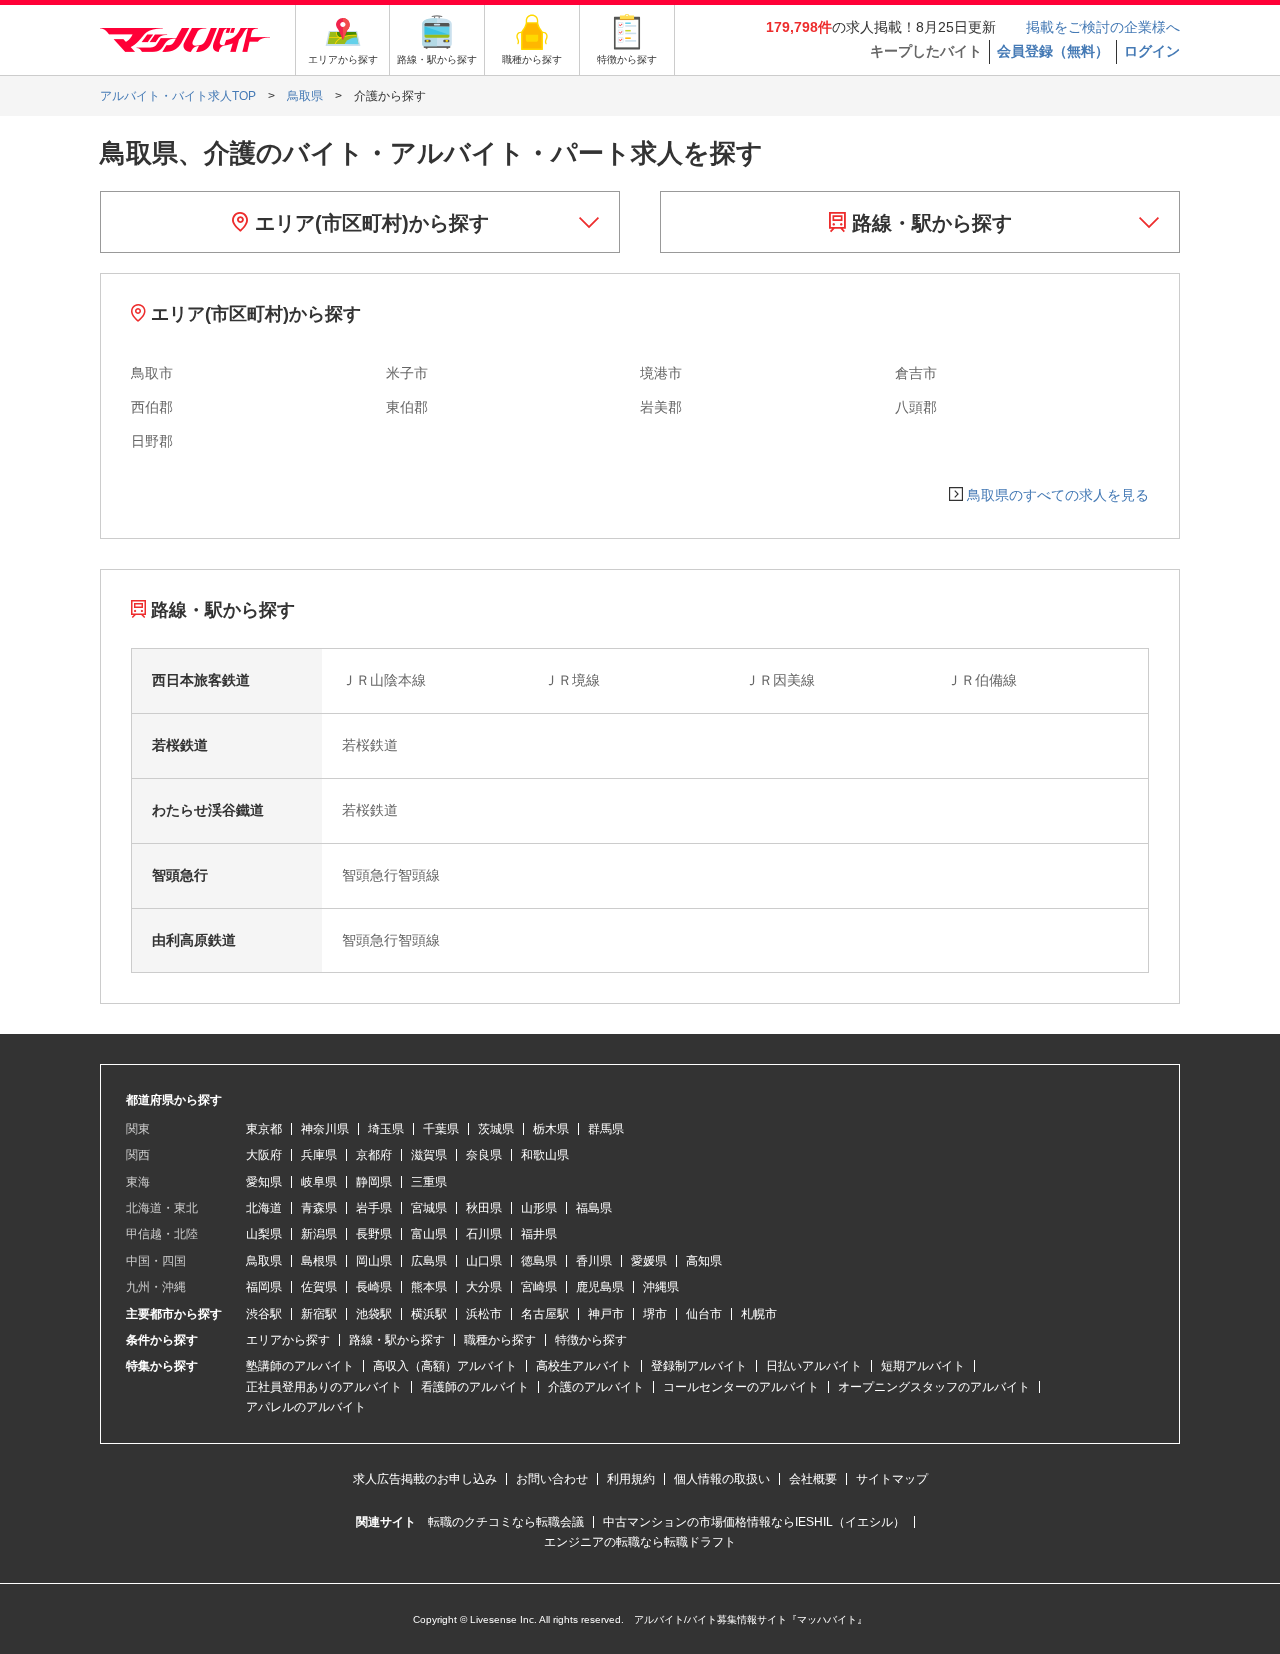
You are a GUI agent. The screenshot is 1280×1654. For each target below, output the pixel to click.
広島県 (429, 1261)
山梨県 (264, 1234)
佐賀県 (319, 1287)
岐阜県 (319, 1182)
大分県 (484, 1287)
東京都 (264, 1129)
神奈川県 (325, 1129)
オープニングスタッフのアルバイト (934, 1387)
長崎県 (374, 1287)
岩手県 (374, 1208)
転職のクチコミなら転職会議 (506, 1522)
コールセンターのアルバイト (741, 1387)
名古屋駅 (545, 1314)
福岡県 (264, 1287)
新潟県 (319, 1234)
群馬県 (606, 1129)
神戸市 (606, 1314)
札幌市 (759, 1314)
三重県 (429, 1182)
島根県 (319, 1261)
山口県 (484, 1261)
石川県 (484, 1234)
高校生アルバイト (584, 1366)
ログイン (1152, 51)
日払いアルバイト (814, 1366)
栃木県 (551, 1129)
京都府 (374, 1155)
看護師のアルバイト (475, 1387)
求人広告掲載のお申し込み (425, 1479)
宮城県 (429, 1208)
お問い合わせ (552, 1479)
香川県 (594, 1261)
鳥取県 (264, 1261)
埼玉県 (386, 1129)
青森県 (319, 1208)
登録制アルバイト (699, 1366)
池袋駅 (374, 1314)
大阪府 (264, 1155)
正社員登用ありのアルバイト (324, 1387)
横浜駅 (429, 1314)
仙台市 (704, 1314)
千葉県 (441, 1129)
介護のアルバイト (596, 1387)
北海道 (264, 1208)
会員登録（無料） (1053, 51)
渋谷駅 (264, 1314)
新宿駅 (319, 1314)
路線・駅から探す (929, 223)
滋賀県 (429, 1155)
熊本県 (429, 1287)
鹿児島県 (600, 1287)
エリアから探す (288, 1340)
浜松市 (484, 1314)
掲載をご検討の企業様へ (1103, 27)
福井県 (539, 1234)
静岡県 (374, 1182)
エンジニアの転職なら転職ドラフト (640, 1542)
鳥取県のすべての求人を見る (1058, 495)
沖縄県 (661, 1287)
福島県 (594, 1208)
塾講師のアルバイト (300, 1366)
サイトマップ (892, 1479)
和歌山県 (545, 1155)
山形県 (539, 1208)
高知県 (704, 1261)
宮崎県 (539, 1287)
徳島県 (539, 1261)
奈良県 (484, 1155)
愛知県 (264, 1182)
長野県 (374, 1234)
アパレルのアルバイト (306, 1407)
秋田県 (484, 1208)
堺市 (655, 1314)
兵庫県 (319, 1155)
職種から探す (500, 1340)
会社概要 (813, 1479)
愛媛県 (649, 1261)
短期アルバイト (923, 1366)
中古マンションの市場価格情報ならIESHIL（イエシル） (754, 1522)
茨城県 (496, 1129)
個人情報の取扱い (722, 1479)
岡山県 (374, 1261)
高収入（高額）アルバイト (445, 1366)
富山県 (429, 1234)
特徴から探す (591, 1340)
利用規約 (631, 1479)
